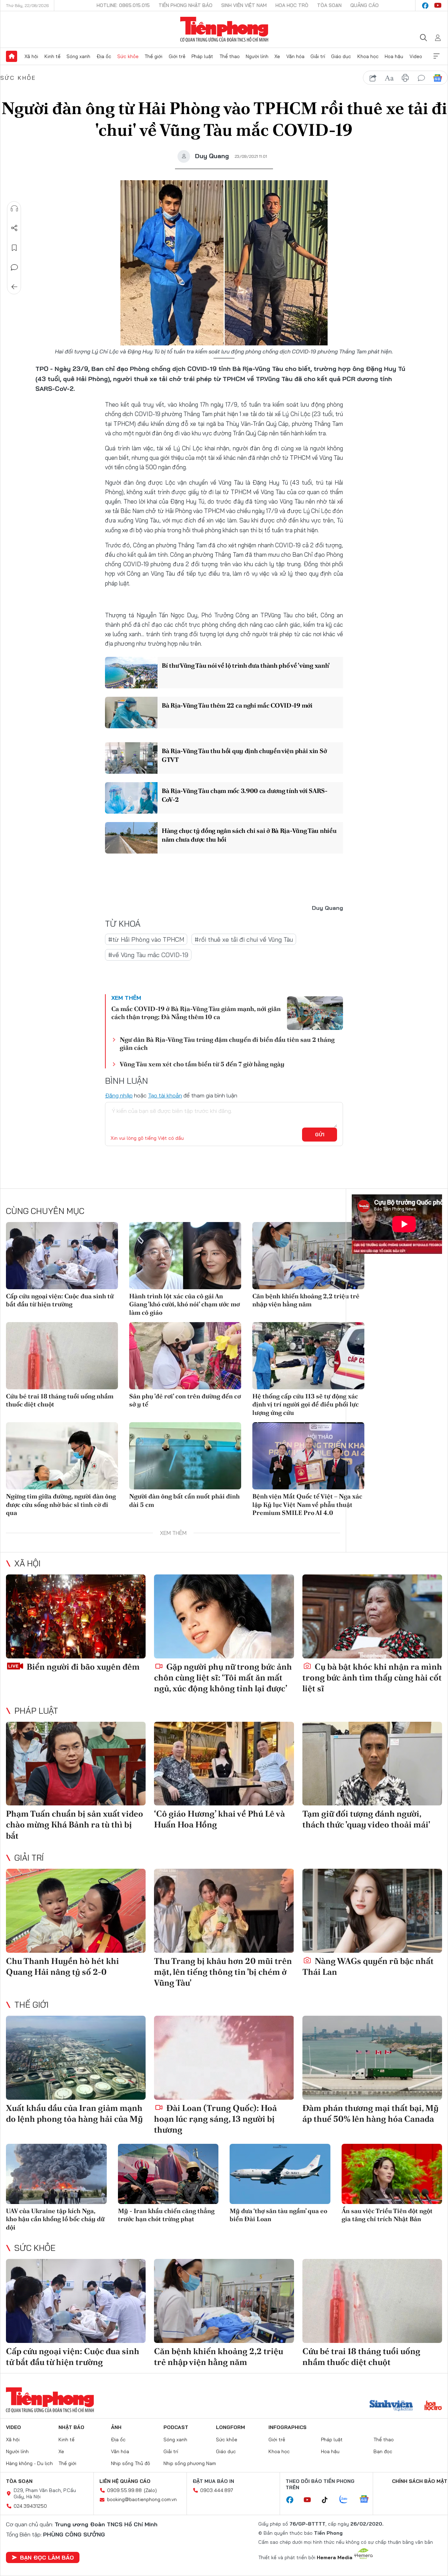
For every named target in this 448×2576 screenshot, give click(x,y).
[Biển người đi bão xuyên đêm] (76, 1616)
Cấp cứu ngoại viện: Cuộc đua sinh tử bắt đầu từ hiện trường (60, 1300)
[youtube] (438, 6)
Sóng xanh (78, 56)
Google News (437, 78)
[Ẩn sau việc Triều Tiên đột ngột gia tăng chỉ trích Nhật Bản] (392, 2174)
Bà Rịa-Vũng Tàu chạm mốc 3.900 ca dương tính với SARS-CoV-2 (245, 795)
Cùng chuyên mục (45, 1211)
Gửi (320, 1135)
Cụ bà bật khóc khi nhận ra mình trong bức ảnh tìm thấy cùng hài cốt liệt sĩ (372, 1677)
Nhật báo (71, 2427)
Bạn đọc (383, 2451)
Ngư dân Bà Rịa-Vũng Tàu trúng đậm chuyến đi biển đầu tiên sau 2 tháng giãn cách (227, 1044)
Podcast (176, 2427)
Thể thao (230, 56)
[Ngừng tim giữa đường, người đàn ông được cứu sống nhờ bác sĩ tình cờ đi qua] (62, 1456)
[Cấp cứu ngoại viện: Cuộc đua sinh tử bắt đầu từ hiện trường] (62, 1256)
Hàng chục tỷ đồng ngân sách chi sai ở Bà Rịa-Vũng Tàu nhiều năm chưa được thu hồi (249, 835)
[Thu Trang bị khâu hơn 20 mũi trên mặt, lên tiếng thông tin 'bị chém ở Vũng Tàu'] (224, 1911)
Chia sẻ (14, 228)
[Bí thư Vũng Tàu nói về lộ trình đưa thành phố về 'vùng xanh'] (131, 673)
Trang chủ (12, 56)
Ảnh (116, 2427)
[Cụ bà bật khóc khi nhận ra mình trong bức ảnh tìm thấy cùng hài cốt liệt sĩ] (372, 1616)
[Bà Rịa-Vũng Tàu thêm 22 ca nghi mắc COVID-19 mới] (131, 713)
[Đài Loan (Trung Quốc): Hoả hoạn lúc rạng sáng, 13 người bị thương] (224, 2058)
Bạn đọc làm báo (47, 2557)
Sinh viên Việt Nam (244, 5)
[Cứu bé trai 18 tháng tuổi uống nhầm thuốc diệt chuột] (62, 1356)
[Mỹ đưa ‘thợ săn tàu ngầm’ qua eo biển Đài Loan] (280, 2174)
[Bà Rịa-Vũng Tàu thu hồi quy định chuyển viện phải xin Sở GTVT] (131, 758)
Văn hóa (295, 56)
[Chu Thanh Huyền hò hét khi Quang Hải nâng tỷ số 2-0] (76, 1911)
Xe (277, 56)
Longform (230, 2427)
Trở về (14, 287)
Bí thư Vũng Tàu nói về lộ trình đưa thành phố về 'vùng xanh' (246, 665)
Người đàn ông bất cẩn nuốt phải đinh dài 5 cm (184, 1500)
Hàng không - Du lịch (29, 2463)
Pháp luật (202, 56)
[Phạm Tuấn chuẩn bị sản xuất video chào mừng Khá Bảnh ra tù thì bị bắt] (76, 1764)
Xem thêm (436, 56)
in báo (405, 78)
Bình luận (14, 267)
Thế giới (153, 56)
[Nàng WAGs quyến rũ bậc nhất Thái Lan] (372, 1911)
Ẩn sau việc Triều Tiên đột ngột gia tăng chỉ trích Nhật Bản (387, 2215)
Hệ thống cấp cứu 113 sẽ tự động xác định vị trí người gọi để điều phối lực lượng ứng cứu (306, 1404)
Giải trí (318, 56)
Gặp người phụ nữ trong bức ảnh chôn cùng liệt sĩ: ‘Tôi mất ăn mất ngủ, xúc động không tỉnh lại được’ (223, 1677)
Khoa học (368, 56)
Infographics (288, 2427)
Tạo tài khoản (165, 1095)
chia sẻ (373, 78)
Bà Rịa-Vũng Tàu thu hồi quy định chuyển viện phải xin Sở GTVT (244, 755)
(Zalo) (150, 2490)
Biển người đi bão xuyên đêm (82, 1667)
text (389, 78)
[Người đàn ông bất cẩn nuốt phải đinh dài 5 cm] (185, 1456)
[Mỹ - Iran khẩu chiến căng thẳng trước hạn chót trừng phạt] (168, 2174)
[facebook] (425, 6)
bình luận (421, 78)
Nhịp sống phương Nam (190, 2463)
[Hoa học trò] (433, 2406)
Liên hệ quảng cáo (125, 2481)
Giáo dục (341, 56)
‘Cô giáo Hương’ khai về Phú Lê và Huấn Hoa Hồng (219, 1819)
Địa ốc (104, 56)
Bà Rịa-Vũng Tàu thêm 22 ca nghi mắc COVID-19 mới (237, 705)
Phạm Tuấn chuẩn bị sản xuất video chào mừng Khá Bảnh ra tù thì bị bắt (75, 1824)
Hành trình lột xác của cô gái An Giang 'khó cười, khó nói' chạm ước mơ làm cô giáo (184, 1304)
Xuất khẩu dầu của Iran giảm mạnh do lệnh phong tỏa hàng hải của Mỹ (74, 2113)
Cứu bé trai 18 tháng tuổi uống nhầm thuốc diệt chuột (60, 1400)
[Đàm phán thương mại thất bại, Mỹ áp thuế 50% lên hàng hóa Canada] (372, 2058)
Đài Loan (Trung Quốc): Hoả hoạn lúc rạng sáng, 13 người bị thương (215, 2119)
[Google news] (367, 2500)
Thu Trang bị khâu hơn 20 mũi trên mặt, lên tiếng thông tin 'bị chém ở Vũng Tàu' (223, 1972)
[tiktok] (328, 2500)
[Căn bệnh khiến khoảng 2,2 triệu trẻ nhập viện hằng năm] (308, 1256)
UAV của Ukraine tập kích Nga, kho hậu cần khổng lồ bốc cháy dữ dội (55, 2219)
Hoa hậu (394, 56)
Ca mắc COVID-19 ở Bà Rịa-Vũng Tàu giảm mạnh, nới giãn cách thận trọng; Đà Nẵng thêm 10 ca (196, 1013)
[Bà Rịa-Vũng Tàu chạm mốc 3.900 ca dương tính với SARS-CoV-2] (131, 798)
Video (416, 56)
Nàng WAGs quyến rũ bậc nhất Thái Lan (368, 1966)
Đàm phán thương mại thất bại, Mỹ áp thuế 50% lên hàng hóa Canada (370, 2113)
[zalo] (347, 2500)
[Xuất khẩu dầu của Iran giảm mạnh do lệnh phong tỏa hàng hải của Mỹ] (76, 2058)
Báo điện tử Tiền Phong (224, 29)
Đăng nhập (119, 1095)
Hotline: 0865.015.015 (123, 5)
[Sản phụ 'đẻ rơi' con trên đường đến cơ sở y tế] (185, 1356)
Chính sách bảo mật (420, 2481)
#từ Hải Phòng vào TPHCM (146, 939)
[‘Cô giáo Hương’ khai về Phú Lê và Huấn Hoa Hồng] (224, 1764)
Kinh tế (52, 56)
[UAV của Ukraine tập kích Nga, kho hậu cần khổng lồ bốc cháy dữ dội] (56, 2174)
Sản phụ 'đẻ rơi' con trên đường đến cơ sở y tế (185, 1400)
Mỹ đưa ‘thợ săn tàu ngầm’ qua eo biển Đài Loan (278, 2215)
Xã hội (31, 56)
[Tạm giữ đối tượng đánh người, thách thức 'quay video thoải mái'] (372, 1764)
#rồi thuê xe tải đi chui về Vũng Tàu (244, 939)
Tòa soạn (329, 5)
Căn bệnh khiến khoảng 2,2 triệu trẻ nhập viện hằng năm (306, 1300)
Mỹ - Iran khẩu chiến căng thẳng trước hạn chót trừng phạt (166, 2215)
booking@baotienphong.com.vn (142, 2499)
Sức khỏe (128, 56)
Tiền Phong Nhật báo (185, 5)
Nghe (14, 209)
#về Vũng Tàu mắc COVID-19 (148, 955)
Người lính (257, 56)
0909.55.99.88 (124, 2490)
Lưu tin (14, 248)
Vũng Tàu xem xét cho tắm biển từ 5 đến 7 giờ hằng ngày (202, 1064)
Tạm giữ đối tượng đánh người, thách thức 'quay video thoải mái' (366, 1819)
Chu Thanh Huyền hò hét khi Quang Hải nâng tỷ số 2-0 (62, 1966)
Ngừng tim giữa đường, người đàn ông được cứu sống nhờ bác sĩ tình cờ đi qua (61, 1504)
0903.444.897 (217, 2490)
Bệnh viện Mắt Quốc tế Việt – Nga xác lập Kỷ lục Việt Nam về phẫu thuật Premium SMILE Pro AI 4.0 (307, 1504)
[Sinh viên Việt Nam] (391, 2406)
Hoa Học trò (292, 5)
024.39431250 (30, 2506)
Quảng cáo (365, 5)
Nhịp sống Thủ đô (131, 2463)
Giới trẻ (177, 56)
